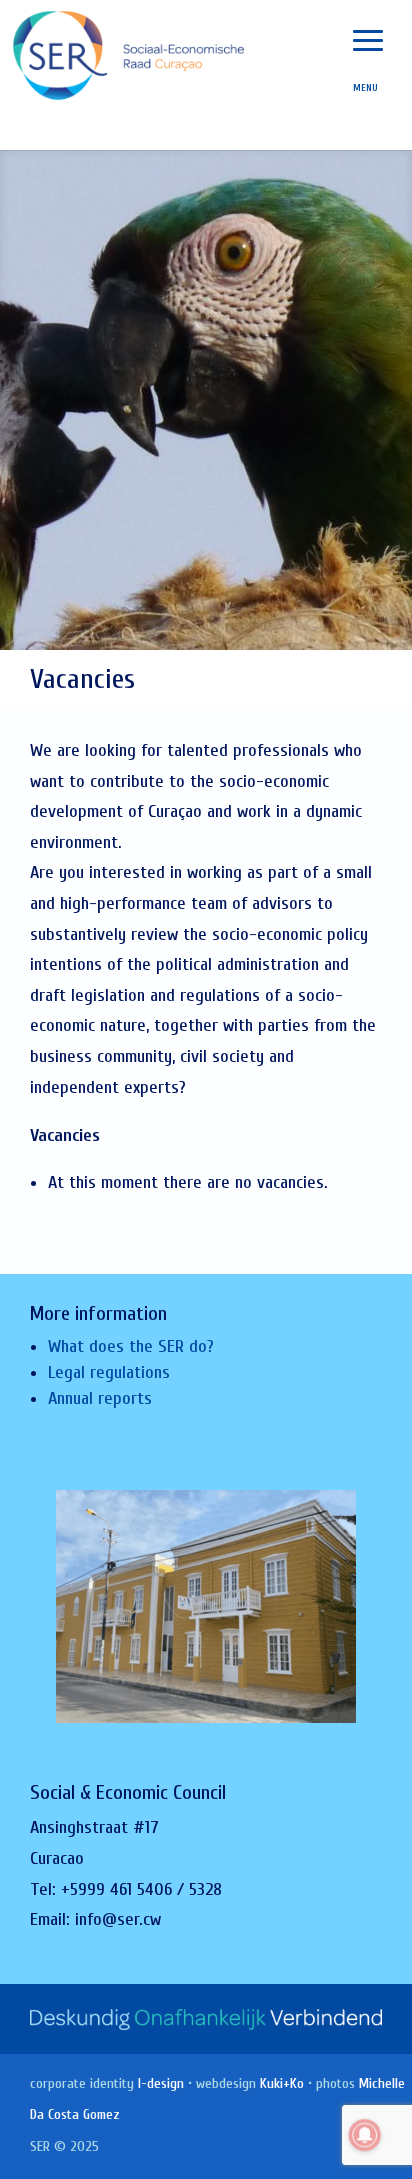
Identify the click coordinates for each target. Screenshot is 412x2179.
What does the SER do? (131, 1346)
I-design (161, 2083)
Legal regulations (109, 1372)
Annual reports (100, 1398)
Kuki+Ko (282, 2083)
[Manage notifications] (365, 2135)
